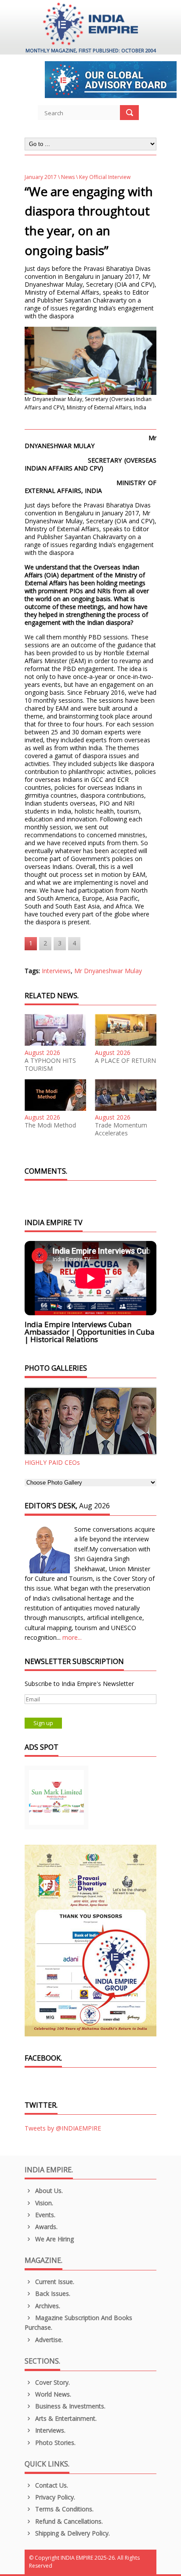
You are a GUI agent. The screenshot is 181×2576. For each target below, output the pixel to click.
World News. (52, 2394)
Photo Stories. (54, 2443)
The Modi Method (50, 1125)
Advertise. (48, 2340)
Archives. (47, 2306)
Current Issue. (54, 2282)
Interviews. (49, 2430)
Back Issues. (52, 2293)
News (68, 177)
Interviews (56, 971)
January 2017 (41, 177)
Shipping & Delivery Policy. (72, 2533)
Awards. (45, 2227)
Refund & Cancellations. (68, 2521)
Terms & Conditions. (63, 2509)
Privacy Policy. (54, 2497)
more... (72, 1637)
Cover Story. (52, 2382)
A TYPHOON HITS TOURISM (50, 1065)
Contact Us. (51, 2485)
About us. (48, 2191)
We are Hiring (54, 2239)
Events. (44, 2215)
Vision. (43, 2203)
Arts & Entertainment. (65, 2418)
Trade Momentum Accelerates (121, 1129)
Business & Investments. (69, 2406)
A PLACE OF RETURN (125, 1061)
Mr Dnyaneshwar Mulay (108, 971)
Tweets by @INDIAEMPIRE (63, 2128)
